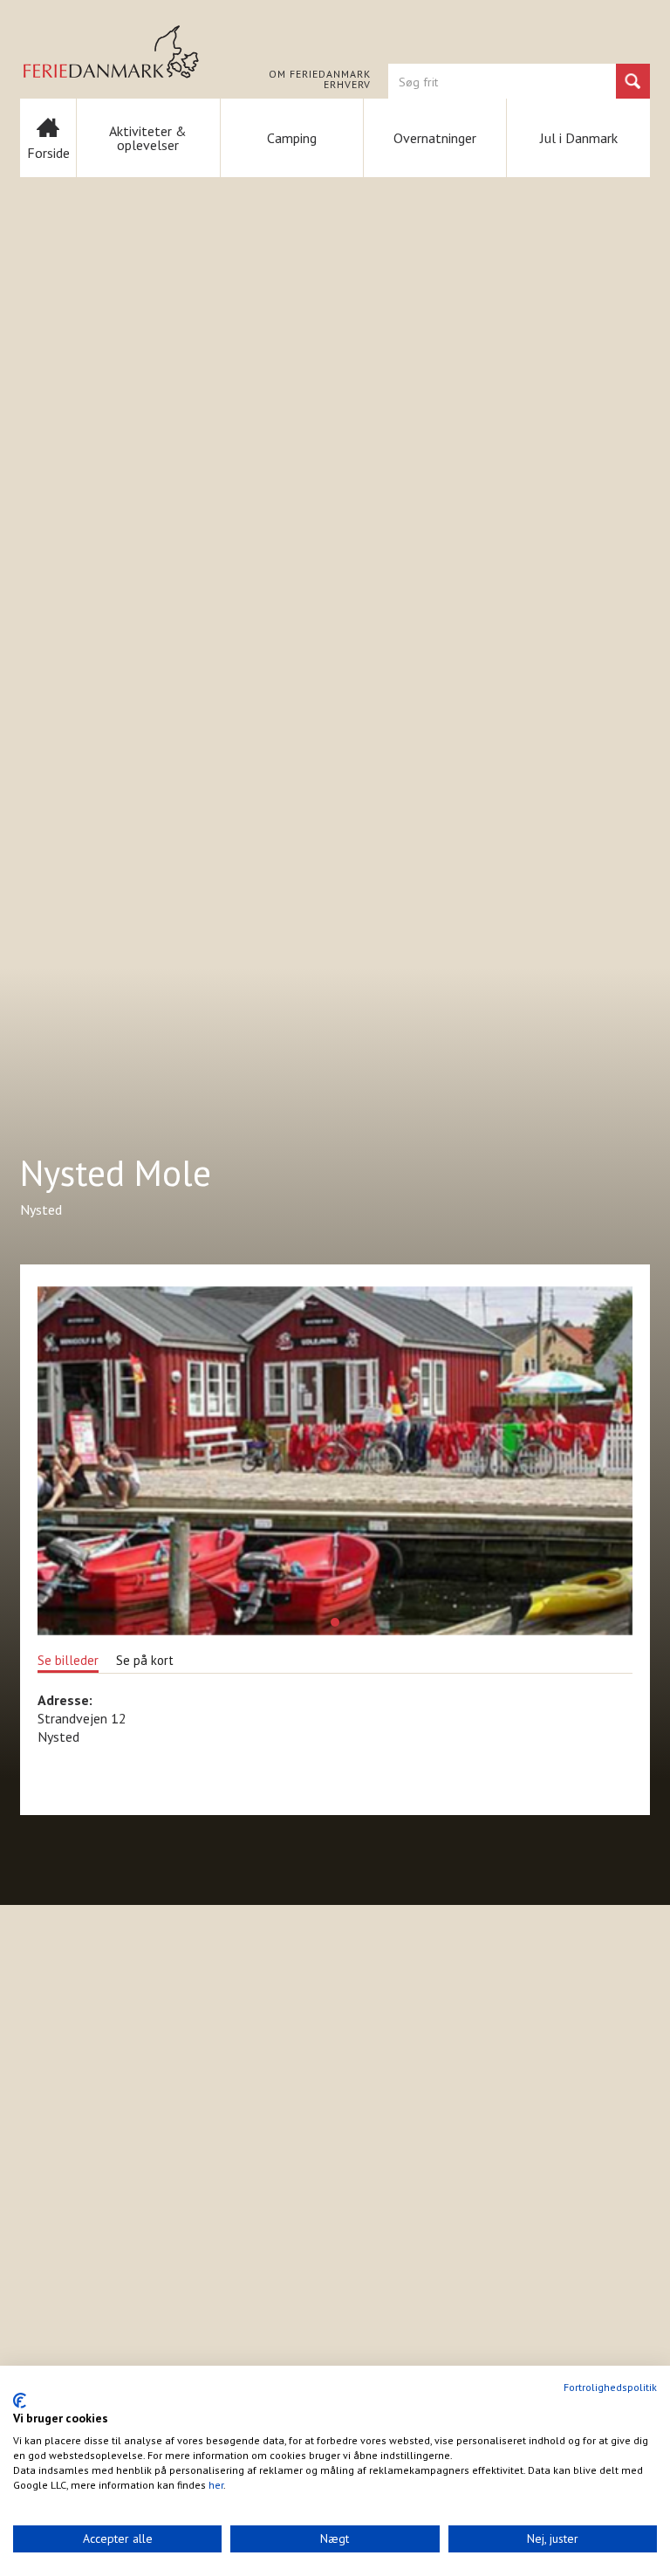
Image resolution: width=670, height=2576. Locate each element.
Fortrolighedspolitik (610, 2387)
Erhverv (347, 85)
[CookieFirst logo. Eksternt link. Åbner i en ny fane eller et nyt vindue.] (20, 2401)
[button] (335, 1622)
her (216, 2485)
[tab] (68, 1659)
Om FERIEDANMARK (320, 74)
